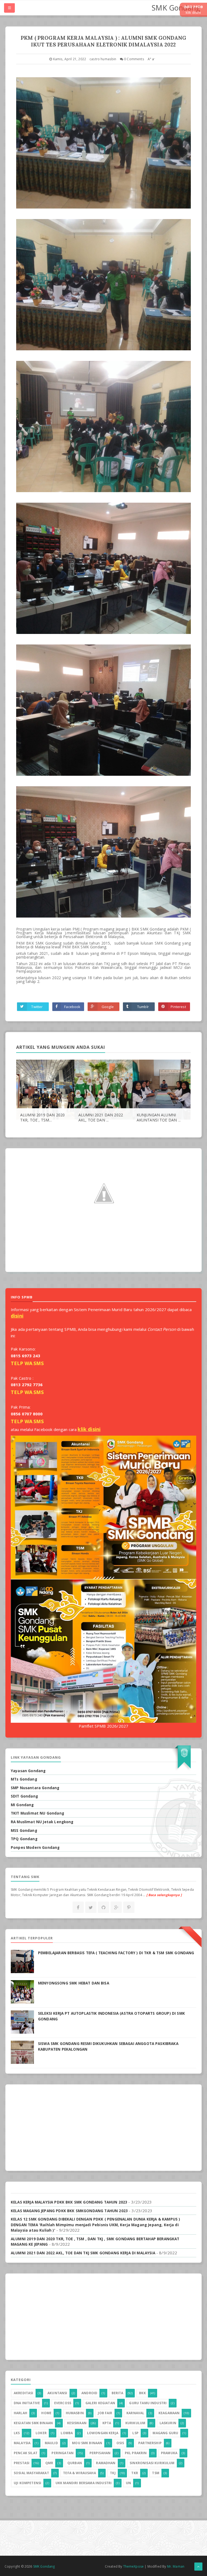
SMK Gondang (176, 8)
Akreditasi (24, 2393)
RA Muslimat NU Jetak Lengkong (42, 1822)
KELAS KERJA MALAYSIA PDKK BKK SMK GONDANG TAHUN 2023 (69, 2202)
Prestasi (22, 2463)
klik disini (89, 1429)
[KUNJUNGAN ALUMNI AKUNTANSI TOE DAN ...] (162, 1089)
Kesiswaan (77, 2423)
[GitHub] (103, 1907)
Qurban (75, 2463)
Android (89, 2393)
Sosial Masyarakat (31, 2473)
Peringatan (63, 2453)
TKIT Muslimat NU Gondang (37, 1813)
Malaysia (22, 2443)
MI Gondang (22, 1805)
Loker (41, 2433)
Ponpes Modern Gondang (35, 1848)
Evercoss (63, 2403)
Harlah (20, 2413)
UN (128, 2483)
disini (17, 1316)
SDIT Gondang (24, 1796)
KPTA (107, 2423)
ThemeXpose (134, 2566)
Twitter (37, 1007)
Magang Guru (165, 2433)
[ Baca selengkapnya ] (164, 1895)
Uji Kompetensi (27, 2483)
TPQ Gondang (24, 1839)
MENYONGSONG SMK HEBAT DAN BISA (74, 1983)
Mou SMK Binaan (87, 2443)
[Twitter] (91, 1907)
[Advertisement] (103, 2128)
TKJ (113, 2473)
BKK (142, 2393)
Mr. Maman (176, 2566)
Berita (118, 2393)
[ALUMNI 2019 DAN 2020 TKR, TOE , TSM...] (45, 1089)
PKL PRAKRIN (136, 2453)
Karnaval (135, 2413)
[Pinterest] (129, 1907)
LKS (17, 2433)
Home (46, 2413)
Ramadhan (106, 2463)
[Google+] (116, 1907)
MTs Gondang (24, 1779)
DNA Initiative (27, 2403)
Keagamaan (169, 2413)
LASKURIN (168, 2423)
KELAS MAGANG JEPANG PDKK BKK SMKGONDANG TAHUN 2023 (69, 2211)
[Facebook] (78, 1907)
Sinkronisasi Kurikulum (152, 2463)
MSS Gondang (24, 1831)
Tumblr (143, 1007)
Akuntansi (57, 2393)
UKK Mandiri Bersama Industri (84, 2483)
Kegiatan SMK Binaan (33, 2423)
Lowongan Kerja (103, 2433)
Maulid (51, 2443)
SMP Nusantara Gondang (35, 1788)
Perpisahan (100, 2453)
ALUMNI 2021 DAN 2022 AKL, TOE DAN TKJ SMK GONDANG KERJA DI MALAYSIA (83, 2253)
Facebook (72, 1007)
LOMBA (67, 2433)
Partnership (150, 2443)
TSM (156, 2473)
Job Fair (105, 2413)
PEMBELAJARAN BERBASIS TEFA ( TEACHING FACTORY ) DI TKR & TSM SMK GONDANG (116, 1953)
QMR (49, 2463)
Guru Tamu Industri (148, 2403)
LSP (135, 2433)
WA (28, 1363)
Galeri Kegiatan (100, 2403)
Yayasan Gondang (28, 1771)
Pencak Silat (26, 2453)
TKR (134, 2473)
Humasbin (75, 2413)
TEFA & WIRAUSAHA (80, 2473)
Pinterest (178, 1007)
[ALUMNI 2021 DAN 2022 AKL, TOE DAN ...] (103, 1089)
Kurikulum (135, 2423)
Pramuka (169, 2453)
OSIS (120, 2443)
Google (108, 1007)
